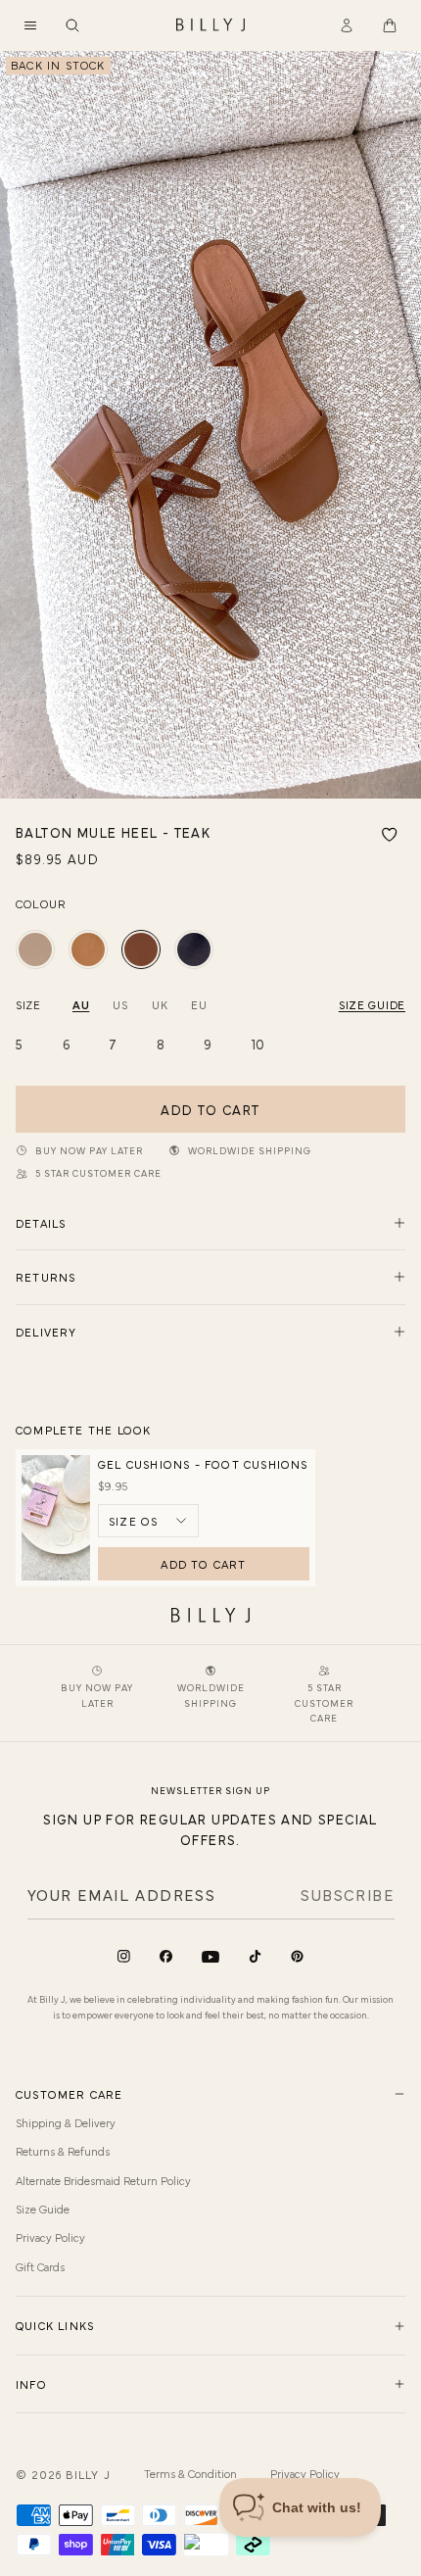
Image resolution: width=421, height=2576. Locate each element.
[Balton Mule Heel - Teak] (141, 949)
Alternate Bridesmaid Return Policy (103, 2180)
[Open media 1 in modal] (210, 425)
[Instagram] (124, 1956)
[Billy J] (210, 25)
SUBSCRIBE (347, 1894)
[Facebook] (166, 1956)
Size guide (372, 1004)
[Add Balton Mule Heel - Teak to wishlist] (390, 835)
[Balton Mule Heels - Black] (194, 949)
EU (199, 1004)
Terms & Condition (190, 2473)
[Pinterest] (297, 1956)
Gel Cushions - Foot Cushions (203, 1464)
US (120, 1004)
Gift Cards (40, 2266)
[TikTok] (255, 1956)
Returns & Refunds (63, 2151)
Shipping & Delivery (66, 2122)
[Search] (72, 25)
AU (81, 1004)
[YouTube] (210, 1957)
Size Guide (43, 2209)
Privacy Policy (50, 2237)
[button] (30, 25)
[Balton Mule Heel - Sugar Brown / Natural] (88, 949)
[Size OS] (148, 1521)
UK (160, 1004)
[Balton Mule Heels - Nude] (35, 949)
